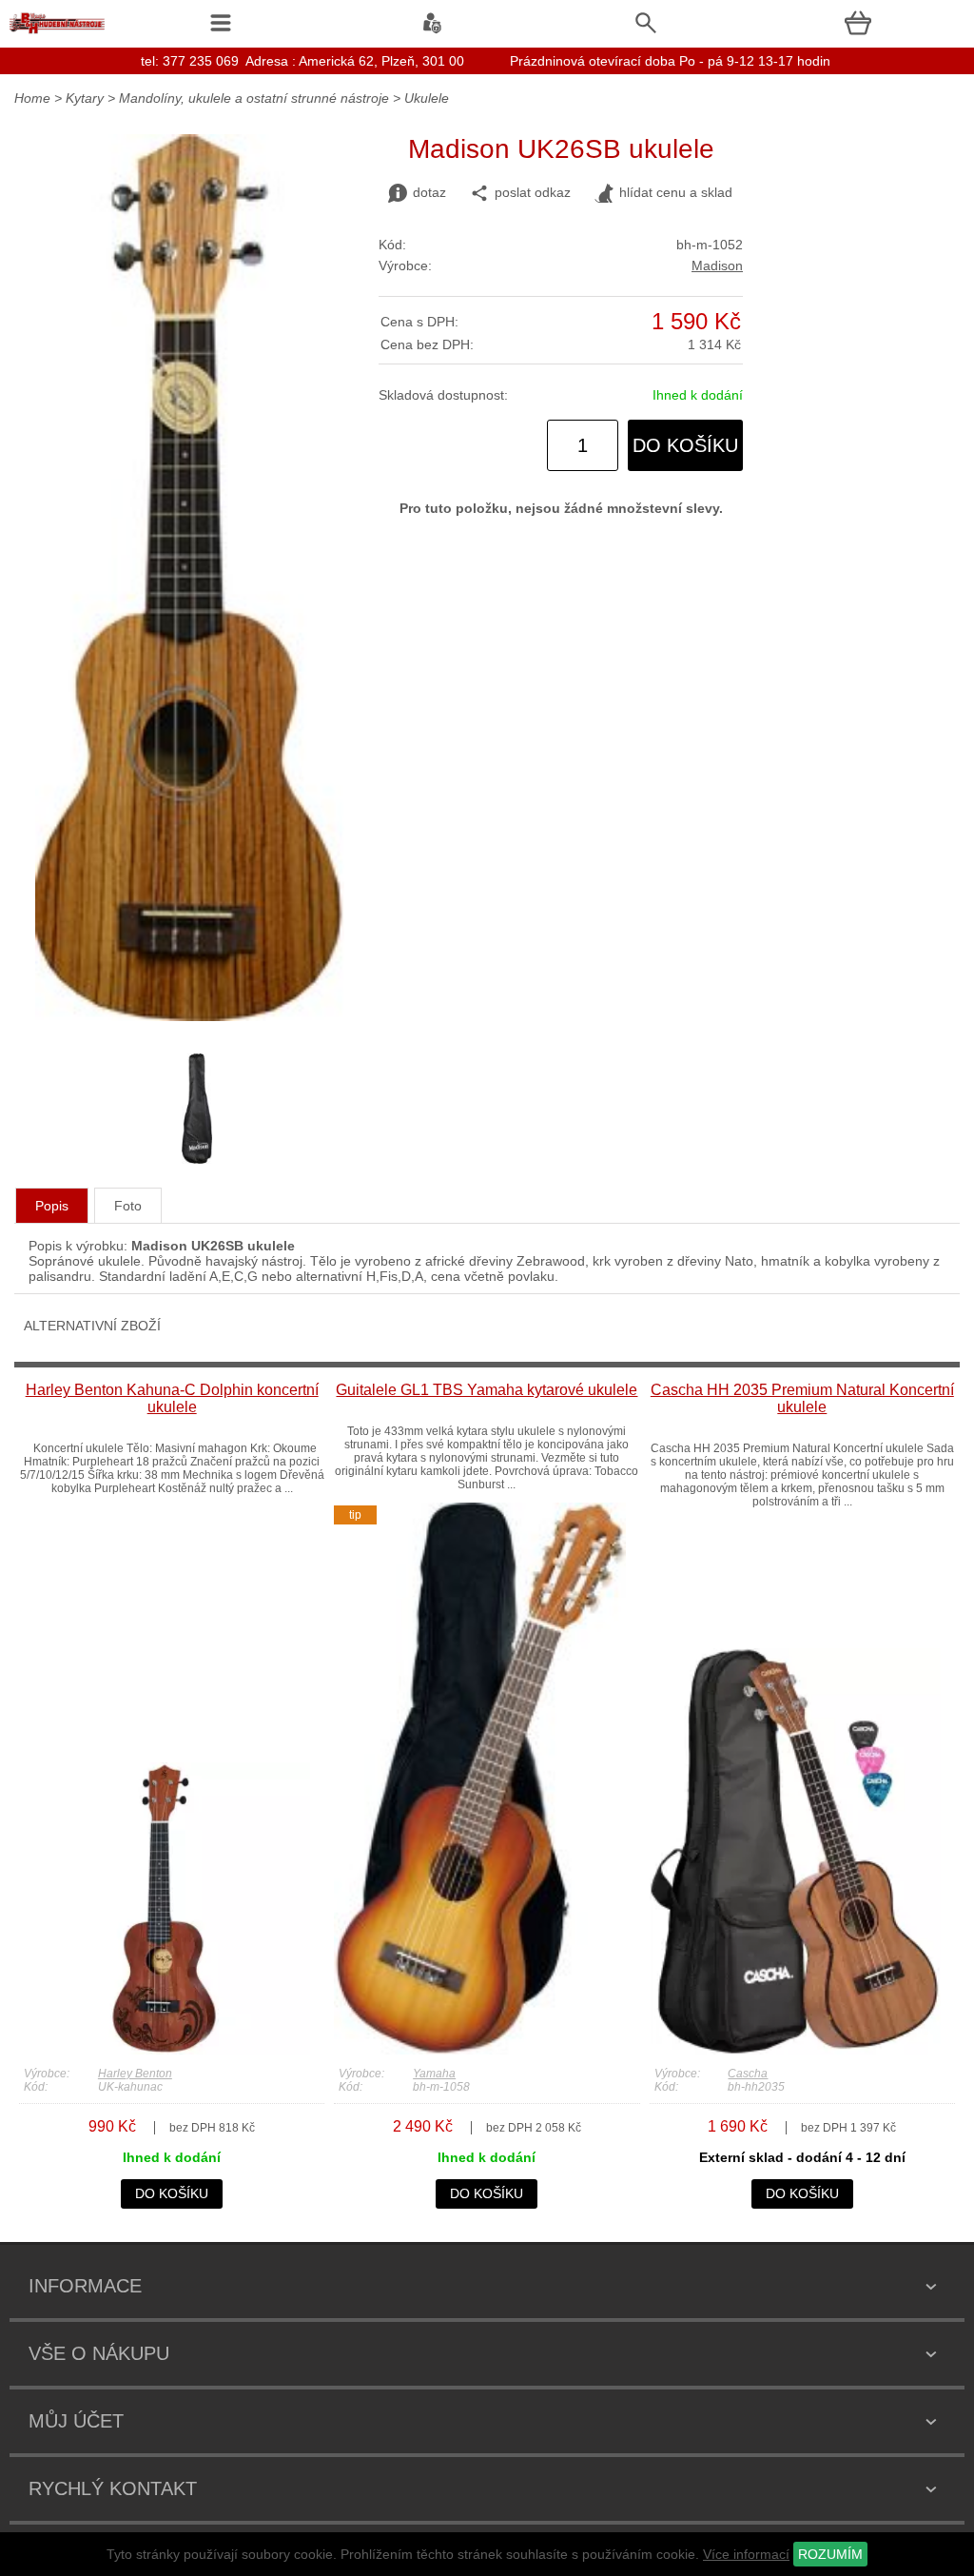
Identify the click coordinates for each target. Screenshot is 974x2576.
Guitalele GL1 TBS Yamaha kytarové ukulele (487, 1390)
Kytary (85, 98)
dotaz (429, 192)
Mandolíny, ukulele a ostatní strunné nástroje (254, 98)
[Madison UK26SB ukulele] (190, 1016)
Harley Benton (135, 2074)
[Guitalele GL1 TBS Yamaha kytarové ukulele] (479, 2050)
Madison (717, 265)
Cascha (748, 2074)
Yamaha (434, 2074)
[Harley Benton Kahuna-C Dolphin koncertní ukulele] (165, 2050)
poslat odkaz (533, 192)
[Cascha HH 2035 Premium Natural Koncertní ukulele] (795, 2050)
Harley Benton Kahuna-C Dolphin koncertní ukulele (172, 1398)
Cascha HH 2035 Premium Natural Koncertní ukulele (802, 1398)
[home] (57, 33)
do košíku (685, 445)
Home (32, 98)
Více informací (746, 2554)
